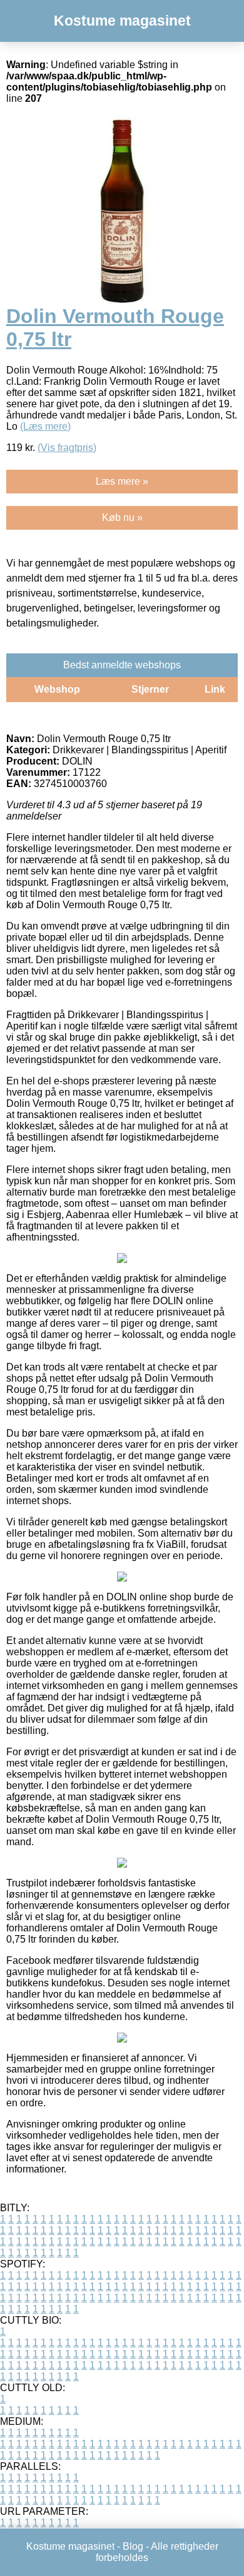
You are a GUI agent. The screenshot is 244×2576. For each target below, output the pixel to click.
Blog (133, 2546)
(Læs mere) (45, 426)
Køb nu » (122, 518)
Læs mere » (122, 481)
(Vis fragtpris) (67, 448)
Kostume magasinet (122, 21)
